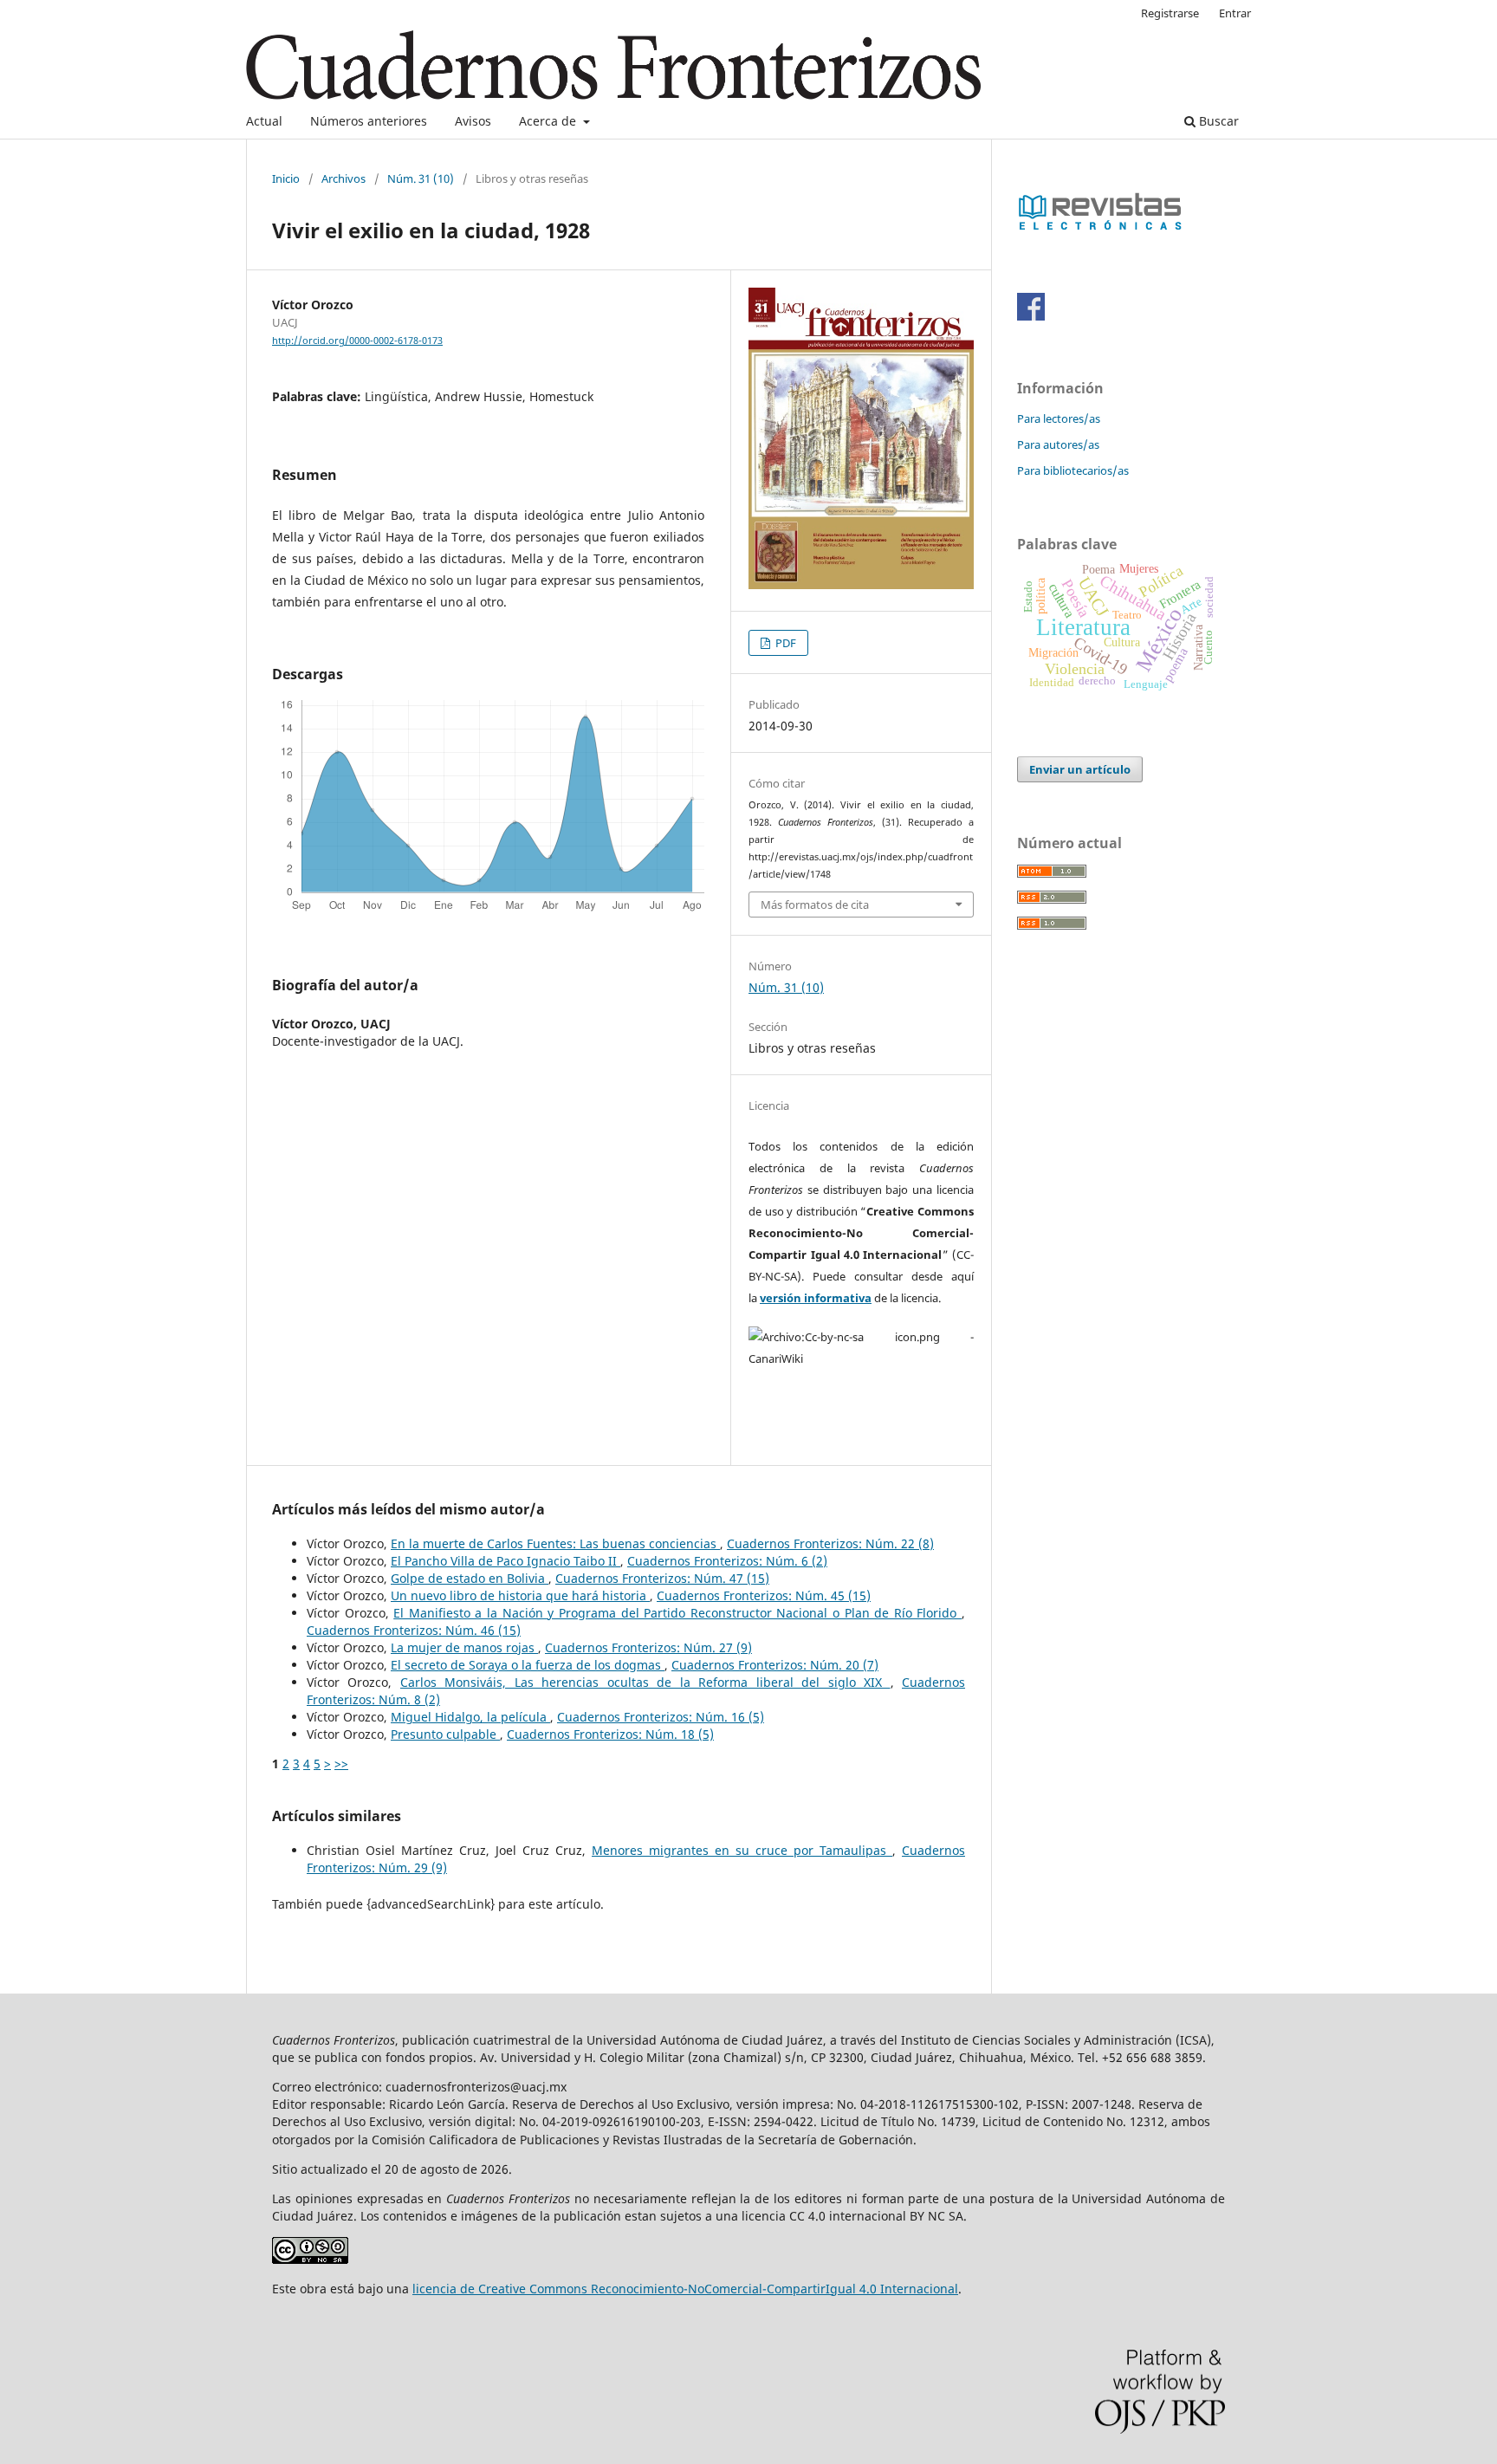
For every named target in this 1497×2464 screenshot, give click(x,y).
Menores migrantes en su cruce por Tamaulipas (742, 1850)
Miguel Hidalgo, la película (470, 1717)
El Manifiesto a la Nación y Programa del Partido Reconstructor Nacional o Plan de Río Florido (677, 1613)
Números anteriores (369, 121)
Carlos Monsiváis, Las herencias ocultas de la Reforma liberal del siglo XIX (645, 1682)
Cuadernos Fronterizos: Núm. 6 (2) (727, 1561)
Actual (264, 121)
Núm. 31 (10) (421, 178)
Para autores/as (1058, 444)
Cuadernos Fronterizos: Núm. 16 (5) (661, 1717)
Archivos (343, 178)
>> (341, 1764)
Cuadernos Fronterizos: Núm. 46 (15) (414, 1630)
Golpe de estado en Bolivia (470, 1578)
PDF (784, 643)
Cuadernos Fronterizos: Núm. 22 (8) (830, 1543)
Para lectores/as (1059, 418)
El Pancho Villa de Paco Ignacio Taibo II (505, 1561)
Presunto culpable (445, 1734)
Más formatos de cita (815, 905)
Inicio (286, 178)
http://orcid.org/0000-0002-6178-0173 (357, 340)
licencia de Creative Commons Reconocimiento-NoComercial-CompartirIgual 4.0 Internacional (685, 2289)
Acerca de (549, 121)
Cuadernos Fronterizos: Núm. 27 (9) (648, 1647)
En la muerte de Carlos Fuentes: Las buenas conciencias (555, 1543)
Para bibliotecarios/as (1073, 470)
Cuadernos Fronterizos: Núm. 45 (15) (764, 1595)
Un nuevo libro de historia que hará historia (520, 1595)
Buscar (1217, 121)
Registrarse (1170, 13)
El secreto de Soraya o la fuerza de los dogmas (528, 1665)
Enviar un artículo (1080, 769)
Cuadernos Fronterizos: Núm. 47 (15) (662, 1578)
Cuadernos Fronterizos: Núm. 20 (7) (775, 1665)
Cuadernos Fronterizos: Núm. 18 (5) (610, 1734)
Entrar (1235, 13)
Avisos (473, 121)
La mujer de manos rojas (464, 1647)
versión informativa (816, 1298)
